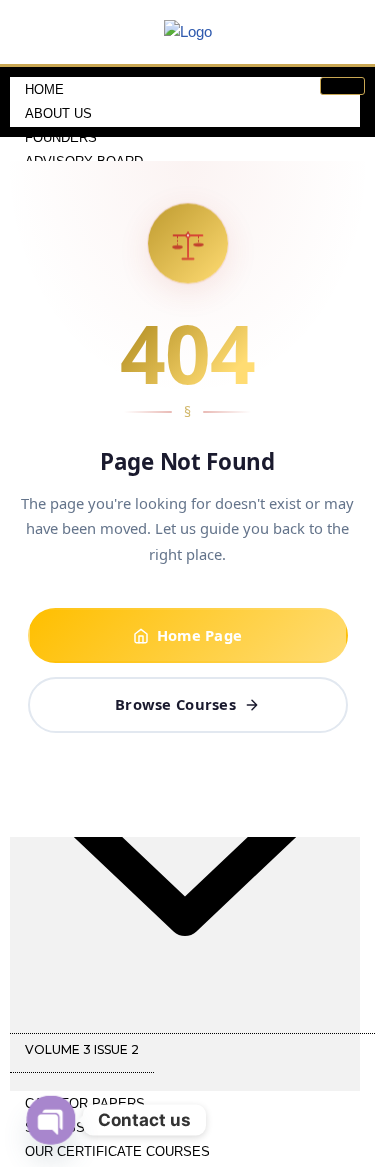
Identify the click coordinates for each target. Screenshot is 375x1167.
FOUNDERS (61, 137)
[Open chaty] (51, 1120)
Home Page (200, 635)
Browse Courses (175, 704)
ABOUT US (58, 113)
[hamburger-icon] (342, 86)
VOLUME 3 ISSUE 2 (82, 1049)
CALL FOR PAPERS (85, 1103)
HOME (44, 89)
